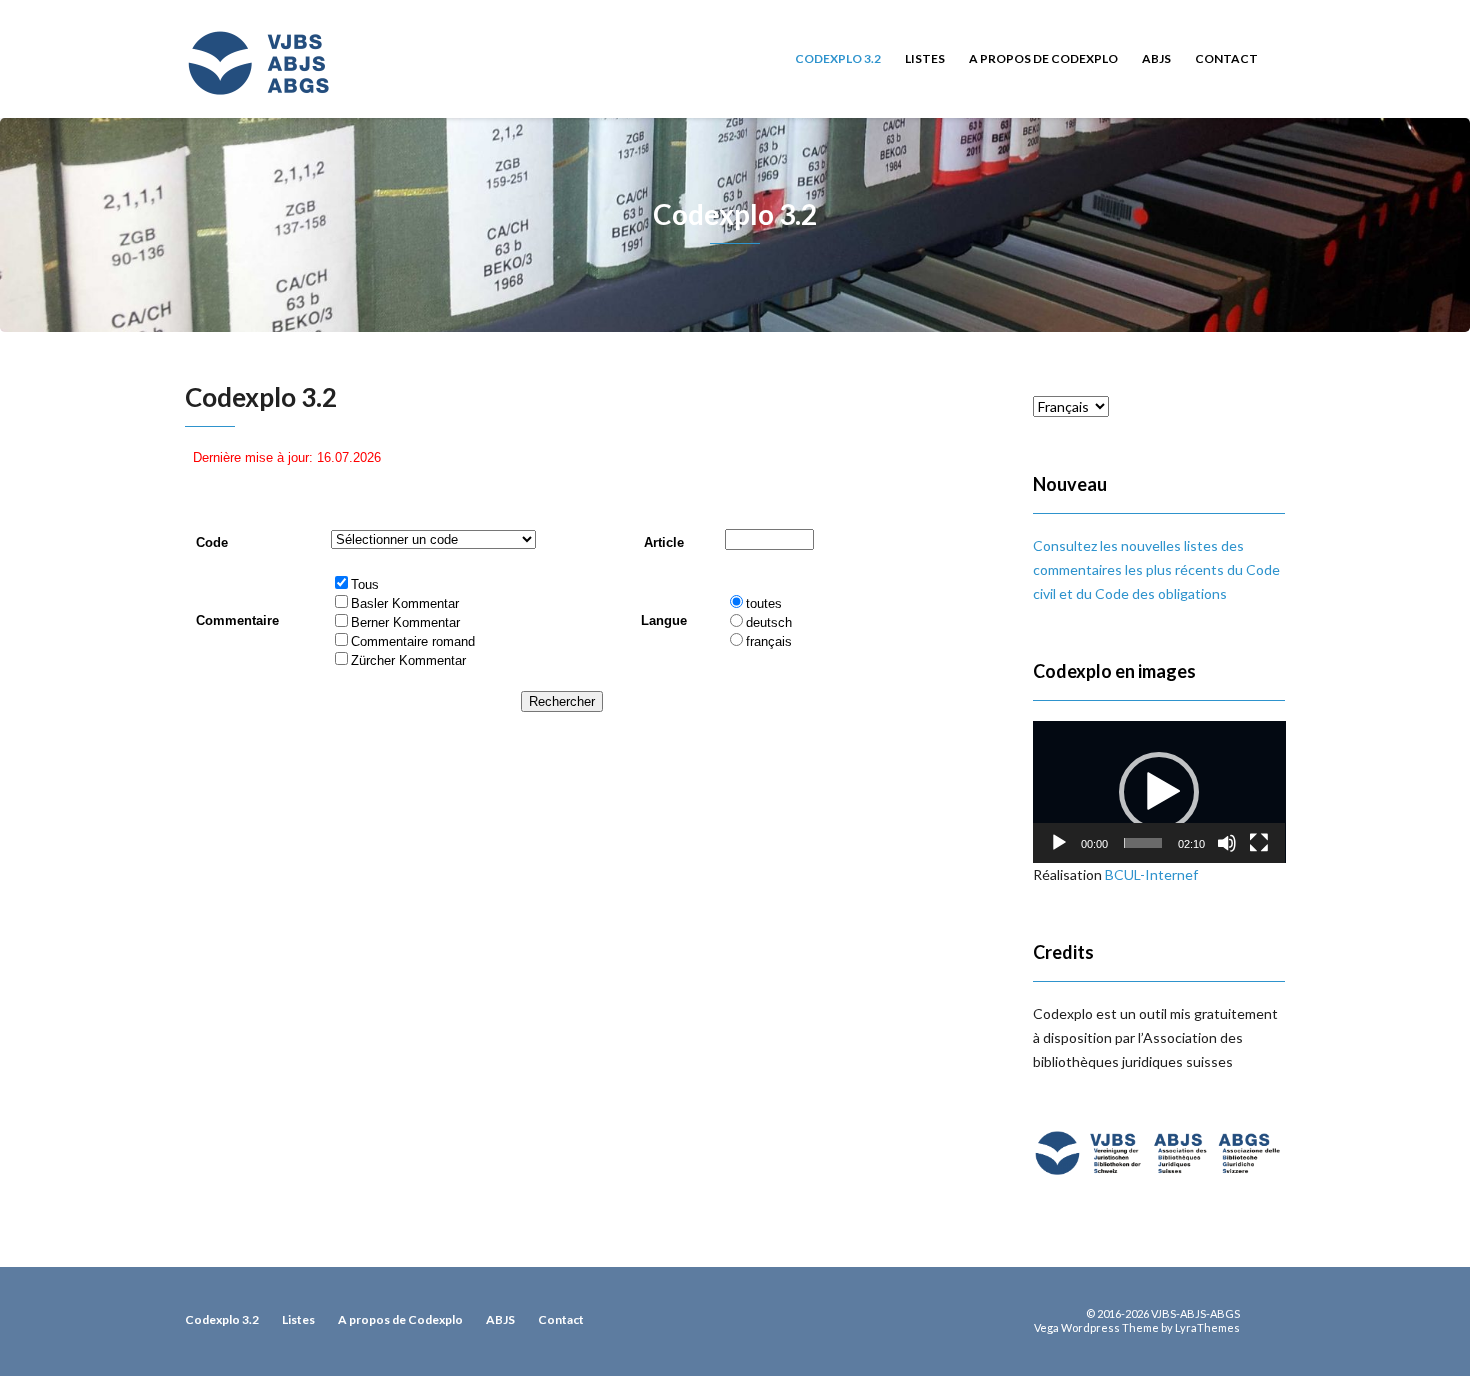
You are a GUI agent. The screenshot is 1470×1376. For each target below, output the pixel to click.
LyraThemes (1207, 1327)
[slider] (1143, 843)
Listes (925, 58)
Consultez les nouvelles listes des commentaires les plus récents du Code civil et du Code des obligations (1156, 569)
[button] (1159, 792)
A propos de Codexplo (1043, 58)
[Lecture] (1059, 843)
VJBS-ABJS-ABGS (1195, 1313)
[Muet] (1227, 843)
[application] (1159, 792)
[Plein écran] (1259, 843)
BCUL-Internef (1151, 874)
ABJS (1156, 58)
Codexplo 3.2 (838, 58)
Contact (1226, 58)
